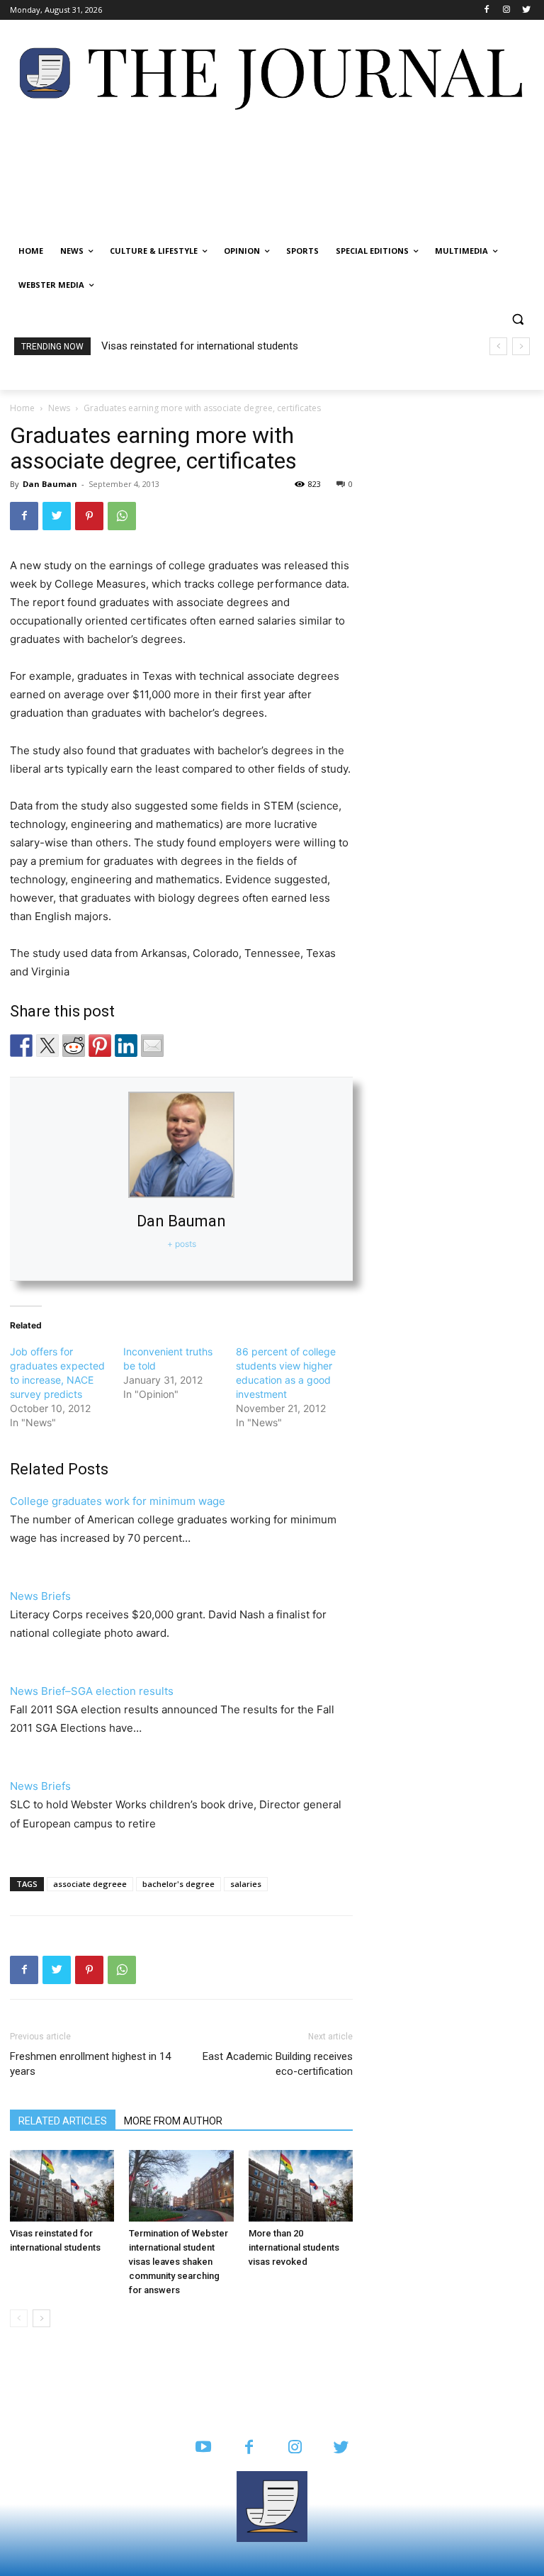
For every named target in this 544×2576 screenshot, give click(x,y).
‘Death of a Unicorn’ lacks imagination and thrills (216, 346)
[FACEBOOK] (249, 2448)
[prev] (498, 346)
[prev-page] (19, 2318)
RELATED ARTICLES (63, 2121)
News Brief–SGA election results (92, 1691)
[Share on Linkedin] (126, 1046)
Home (22, 408)
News (59, 408)
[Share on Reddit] (74, 1046)
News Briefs (40, 1596)
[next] (521, 346)
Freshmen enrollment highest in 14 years (90, 2064)
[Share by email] (152, 1046)
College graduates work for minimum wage (118, 1501)
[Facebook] (487, 10)
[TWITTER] (341, 2448)
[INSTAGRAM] (295, 2448)
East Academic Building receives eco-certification (278, 2064)
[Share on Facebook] (21, 1046)
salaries (246, 1884)
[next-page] (41, 2318)
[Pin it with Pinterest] (100, 1046)
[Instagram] (506, 10)
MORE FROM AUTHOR (173, 2121)
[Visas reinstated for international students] (62, 2186)
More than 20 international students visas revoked (294, 2247)
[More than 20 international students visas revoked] (301, 2186)
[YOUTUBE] (203, 2448)
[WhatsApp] (122, 516)
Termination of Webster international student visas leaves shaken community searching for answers (178, 2262)
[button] (517, 319)
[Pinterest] (89, 516)
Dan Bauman (50, 484)
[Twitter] (526, 10)
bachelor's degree (178, 1884)
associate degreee (90, 1884)
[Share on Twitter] (47, 1046)
